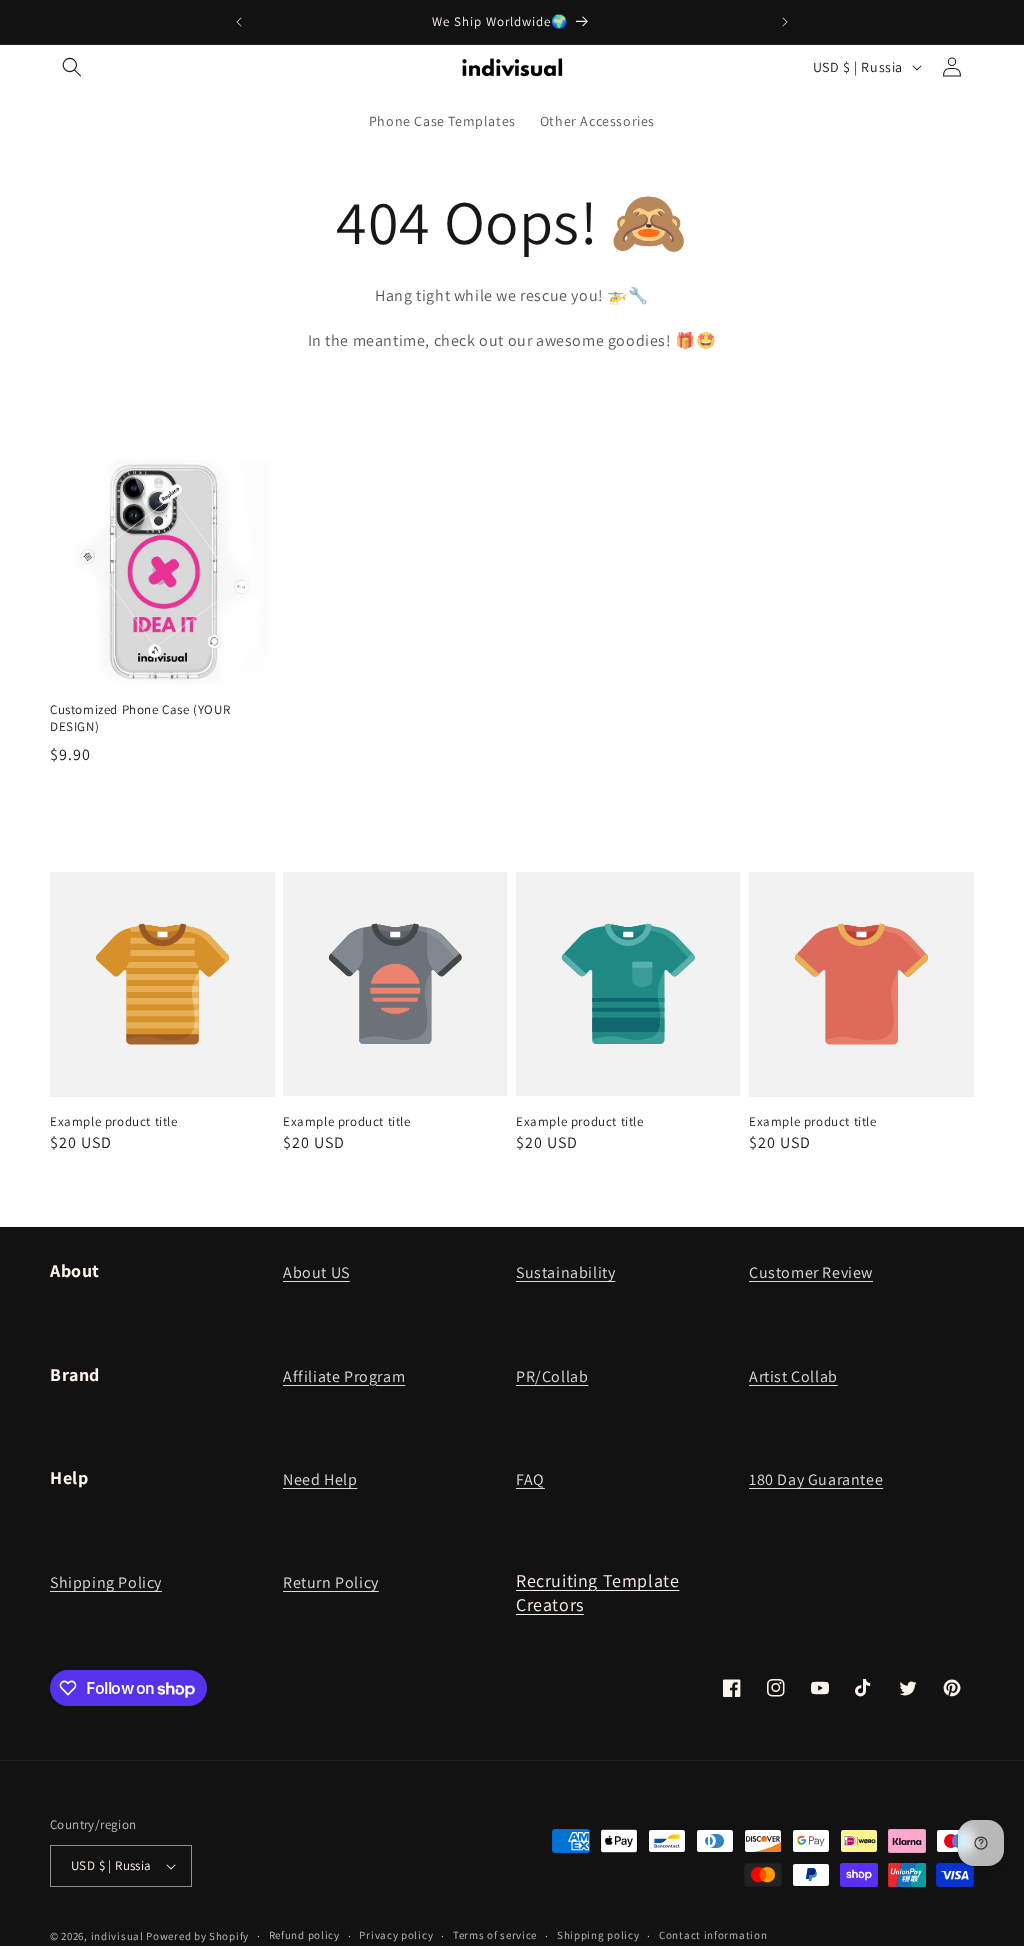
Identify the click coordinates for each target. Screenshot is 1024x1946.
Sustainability (565, 1272)
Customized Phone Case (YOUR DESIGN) (140, 718)
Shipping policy (598, 1935)
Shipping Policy (106, 1582)
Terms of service (495, 1935)
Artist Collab (793, 1376)
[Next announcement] (785, 22)
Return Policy (331, 1582)
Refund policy (304, 1935)
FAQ (530, 1479)
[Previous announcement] (239, 22)
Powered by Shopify (197, 1936)
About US (316, 1272)
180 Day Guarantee (816, 1479)
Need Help (320, 1479)
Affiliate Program (344, 1376)
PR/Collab (552, 1376)
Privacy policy (396, 1935)
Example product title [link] (114, 1122)
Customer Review (811, 1272)
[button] (72, 67)
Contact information (713, 1935)
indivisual (117, 1936)
